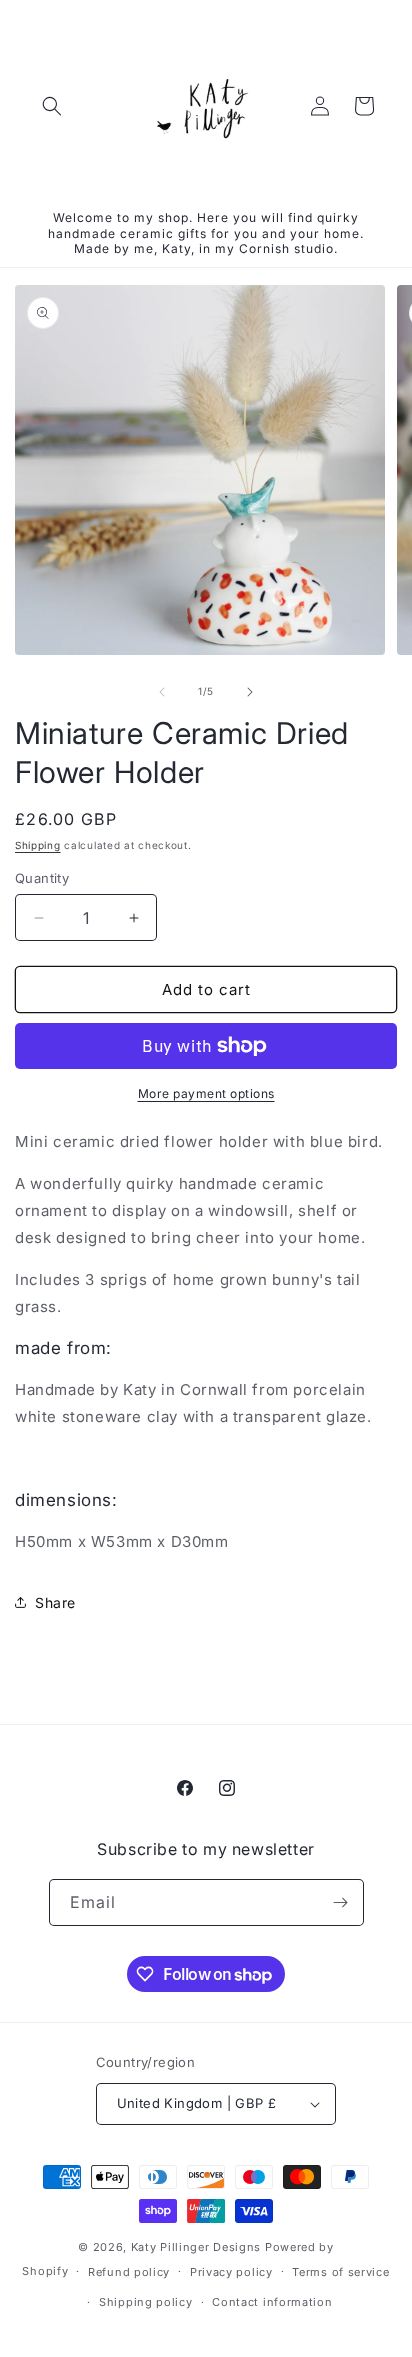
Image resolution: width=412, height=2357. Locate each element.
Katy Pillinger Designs (196, 2247)
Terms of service (340, 2272)
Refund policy (129, 2272)
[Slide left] (162, 692)
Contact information (272, 2302)
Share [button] (55, 1602)
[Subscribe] (341, 1902)
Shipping (38, 845)
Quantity (42, 878)
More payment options (206, 1093)
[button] (52, 106)
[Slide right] (250, 692)
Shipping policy (146, 2302)
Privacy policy (231, 2272)
